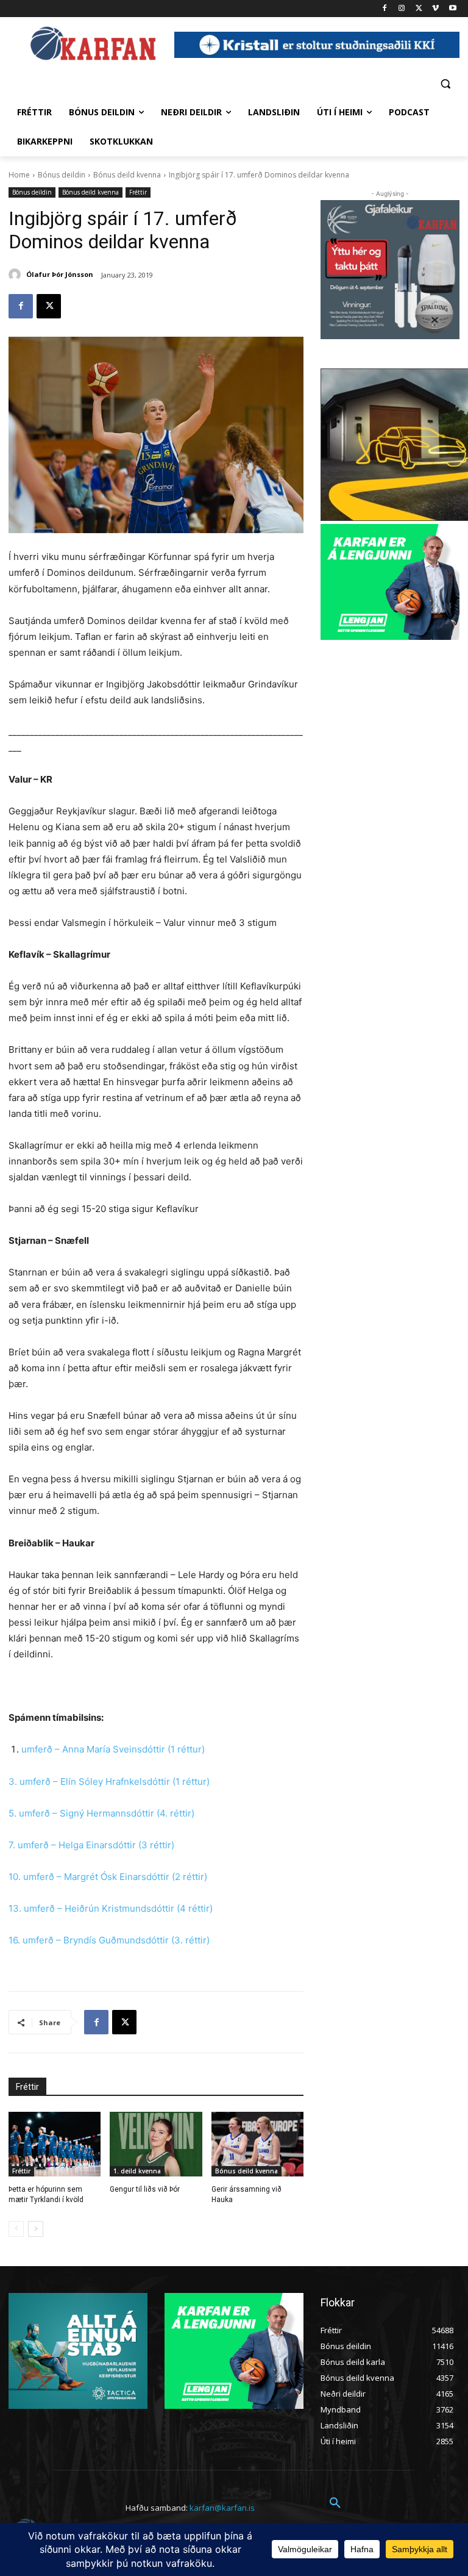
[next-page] (36, 2229)
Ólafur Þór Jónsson (60, 274)
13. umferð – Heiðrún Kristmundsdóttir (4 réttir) (111, 1908)
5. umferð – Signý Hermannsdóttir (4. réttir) (101, 1813)
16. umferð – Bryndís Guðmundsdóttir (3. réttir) (109, 1940)
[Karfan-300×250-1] (390, 582)
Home (19, 175)
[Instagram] (402, 9)
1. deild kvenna (137, 2171)
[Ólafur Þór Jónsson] (16, 274)
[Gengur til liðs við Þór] (156, 2144)
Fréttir (138, 192)
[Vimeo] (435, 9)
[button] (445, 83)
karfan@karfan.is (222, 2508)
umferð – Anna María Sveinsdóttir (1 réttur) (113, 1749)
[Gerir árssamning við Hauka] (257, 2144)
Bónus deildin (62, 175)
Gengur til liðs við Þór (145, 2189)
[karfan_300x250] (78, 2351)
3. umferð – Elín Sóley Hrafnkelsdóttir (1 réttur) (109, 1781)
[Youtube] (452, 9)
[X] (419, 9)
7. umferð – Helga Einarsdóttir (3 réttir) (91, 1845)
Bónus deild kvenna (127, 175)
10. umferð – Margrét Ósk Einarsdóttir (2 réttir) (108, 1877)
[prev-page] (16, 2229)
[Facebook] (385, 9)
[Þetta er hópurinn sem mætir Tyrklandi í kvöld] (55, 2144)
